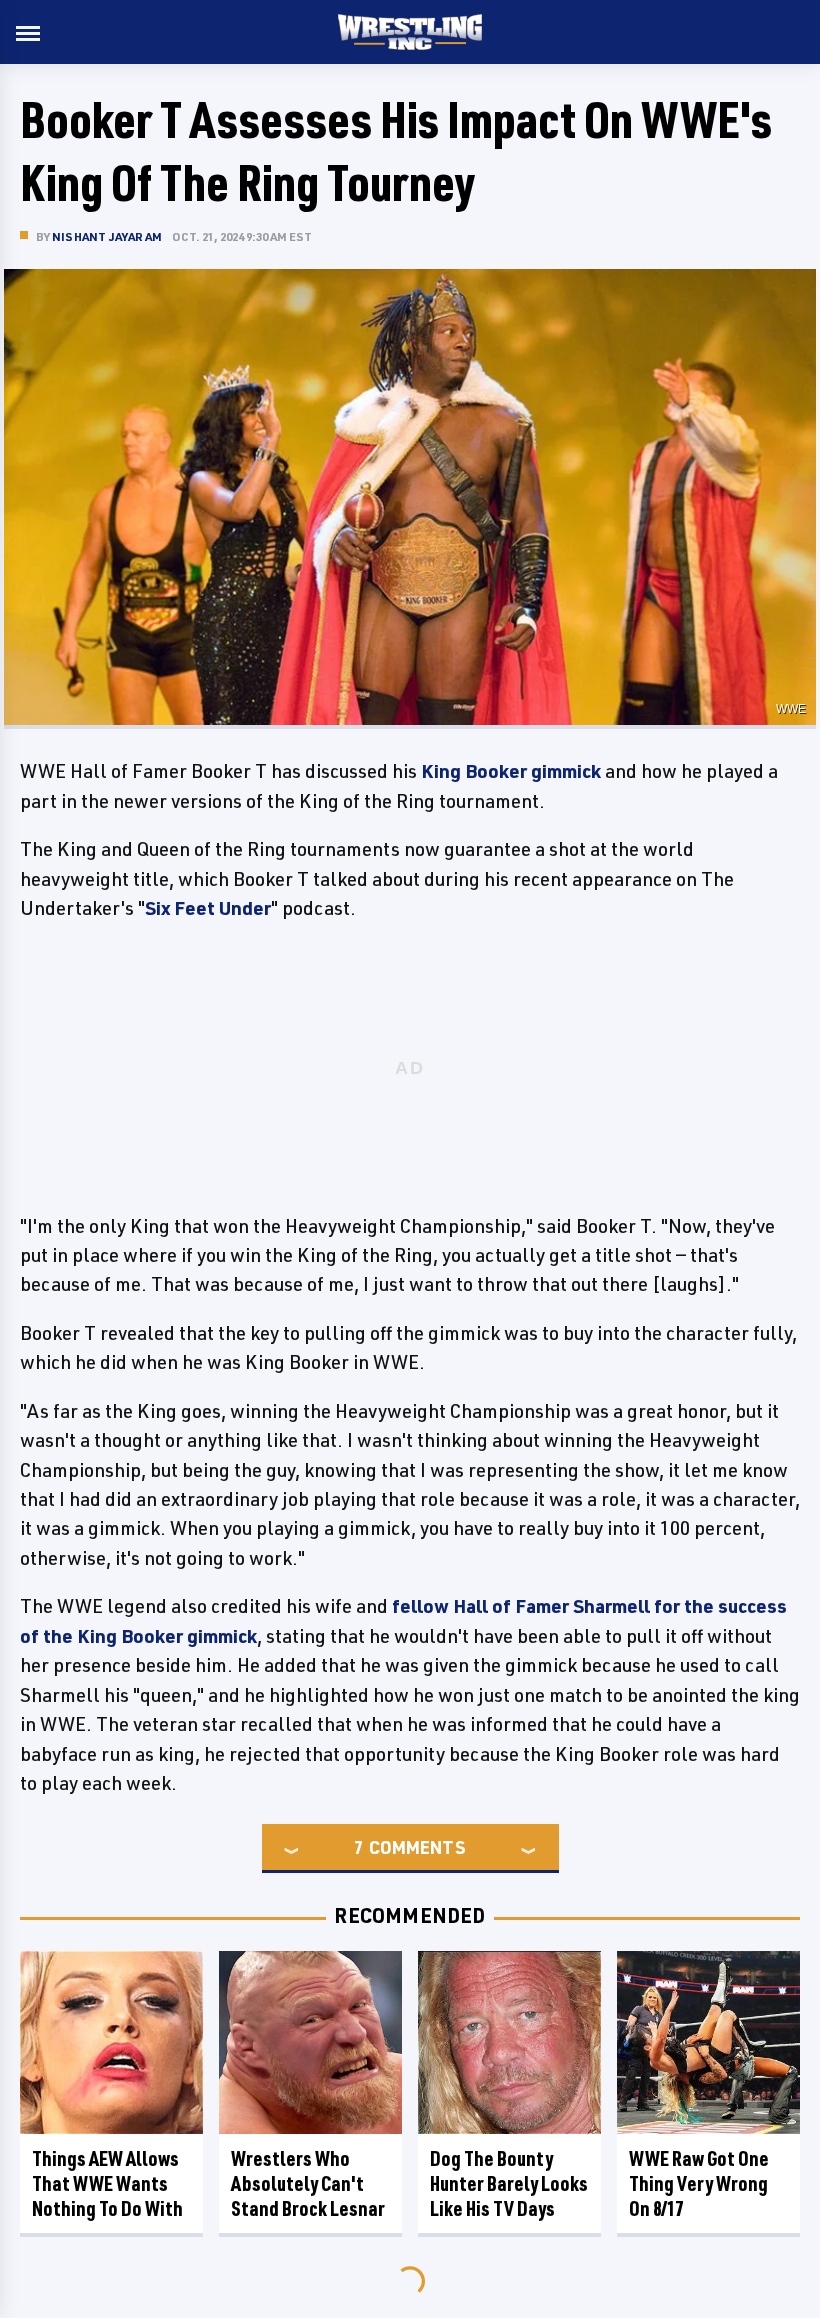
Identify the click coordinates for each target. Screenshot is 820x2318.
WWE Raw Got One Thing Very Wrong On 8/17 (699, 2183)
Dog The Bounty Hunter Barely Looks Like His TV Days (509, 2183)
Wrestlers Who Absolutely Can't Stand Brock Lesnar (308, 2183)
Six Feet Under (208, 908)
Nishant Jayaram (107, 236)
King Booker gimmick (511, 771)
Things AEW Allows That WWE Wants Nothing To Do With (107, 2183)
